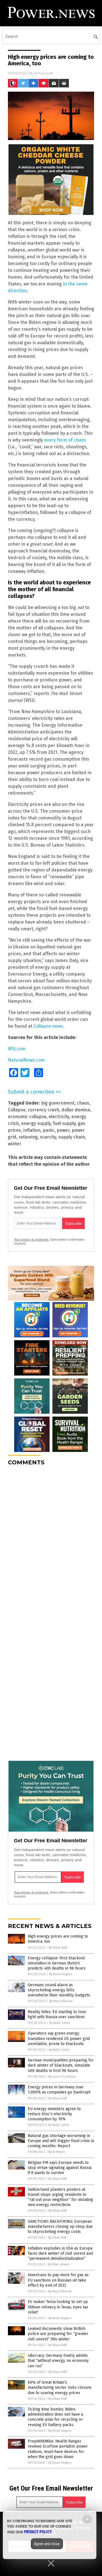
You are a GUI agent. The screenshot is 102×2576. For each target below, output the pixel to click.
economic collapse (27, 1117)
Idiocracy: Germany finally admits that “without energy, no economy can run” (58, 2361)
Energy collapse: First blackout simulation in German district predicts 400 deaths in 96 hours (57, 1963)
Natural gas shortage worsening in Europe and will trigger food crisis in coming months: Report (61, 2141)
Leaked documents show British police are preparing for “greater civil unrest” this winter (58, 2334)
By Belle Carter (60, 2023)
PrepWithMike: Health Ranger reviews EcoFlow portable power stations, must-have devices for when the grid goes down (58, 2449)
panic (49, 1130)
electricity (59, 1117)
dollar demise (76, 1110)
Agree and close (47, 2544)
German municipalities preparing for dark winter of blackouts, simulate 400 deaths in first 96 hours (61, 2065)
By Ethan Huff (58, 1948)
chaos (83, 1103)
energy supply (36, 1123)
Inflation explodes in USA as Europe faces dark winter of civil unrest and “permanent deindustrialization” (60, 2253)
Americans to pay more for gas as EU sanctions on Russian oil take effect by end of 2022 (58, 2280)
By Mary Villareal (61, 2001)
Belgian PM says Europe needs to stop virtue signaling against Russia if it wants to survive (60, 2168)
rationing (28, 1137)
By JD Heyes (57, 2152)
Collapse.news (48, 1026)
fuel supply (64, 1123)
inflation (32, 1130)
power (63, 1130)
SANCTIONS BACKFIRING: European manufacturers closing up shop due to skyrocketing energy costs (60, 2227)
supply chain (72, 1137)
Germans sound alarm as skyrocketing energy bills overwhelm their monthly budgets (59, 1990)
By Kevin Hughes (61, 1974)
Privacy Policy (38, 2532)
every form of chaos (65, 440)
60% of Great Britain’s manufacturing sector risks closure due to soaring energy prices (60, 2387)
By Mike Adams (59, 2264)
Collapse (17, 1110)
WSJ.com (17, 1049)
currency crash (43, 1110)
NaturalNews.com (26, 1060)
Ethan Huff (44, 73)
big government (58, 1103)
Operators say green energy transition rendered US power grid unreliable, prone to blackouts (59, 2038)
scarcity (48, 1137)
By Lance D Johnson (62, 2077)
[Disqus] (51, 1541)
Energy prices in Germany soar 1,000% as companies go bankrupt (59, 2090)
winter (15, 1144)
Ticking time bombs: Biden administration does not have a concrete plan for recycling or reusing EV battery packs (55, 2417)
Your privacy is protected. (31, 1239)
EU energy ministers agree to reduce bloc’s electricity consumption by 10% (54, 2114)
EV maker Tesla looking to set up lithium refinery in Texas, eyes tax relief (58, 2307)
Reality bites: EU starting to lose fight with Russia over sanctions (57, 2014)
